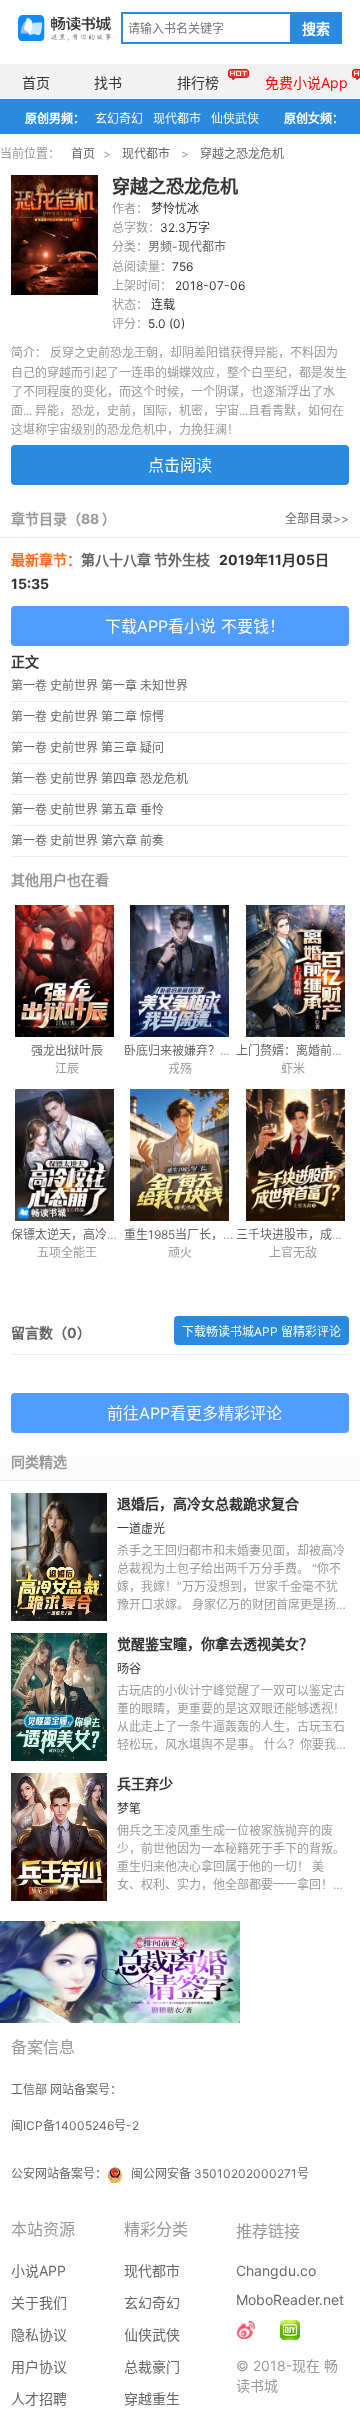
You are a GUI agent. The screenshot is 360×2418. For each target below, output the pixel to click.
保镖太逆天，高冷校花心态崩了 (95, 1234)
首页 (36, 82)
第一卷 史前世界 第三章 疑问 (87, 747)
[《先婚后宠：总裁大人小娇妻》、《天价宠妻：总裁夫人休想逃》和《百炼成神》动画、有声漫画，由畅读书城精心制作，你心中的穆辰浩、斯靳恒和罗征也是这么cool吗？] (290, 2330)
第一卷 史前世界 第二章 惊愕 (87, 716)
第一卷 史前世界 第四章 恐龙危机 (99, 778)
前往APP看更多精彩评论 (194, 1413)
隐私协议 (39, 2334)
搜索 (316, 29)
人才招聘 (39, 2398)
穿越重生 (152, 2398)
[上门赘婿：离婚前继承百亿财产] (292, 971)
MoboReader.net (290, 2299)
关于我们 (39, 2302)
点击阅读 (180, 465)
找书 (108, 82)
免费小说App (306, 82)
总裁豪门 (152, 2366)
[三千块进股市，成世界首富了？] (292, 1155)
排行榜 (198, 82)
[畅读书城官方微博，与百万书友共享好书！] (246, 2330)
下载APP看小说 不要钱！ (195, 626)
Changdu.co (276, 2270)
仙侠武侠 (235, 118)
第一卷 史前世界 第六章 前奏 (87, 840)
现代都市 (177, 118)
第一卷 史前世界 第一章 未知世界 (99, 685)
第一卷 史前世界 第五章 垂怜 (87, 809)
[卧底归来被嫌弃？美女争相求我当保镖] (180, 971)
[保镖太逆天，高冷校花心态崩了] (67, 1155)
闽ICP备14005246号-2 (75, 2125)
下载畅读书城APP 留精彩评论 (261, 1331)
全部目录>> (317, 518)
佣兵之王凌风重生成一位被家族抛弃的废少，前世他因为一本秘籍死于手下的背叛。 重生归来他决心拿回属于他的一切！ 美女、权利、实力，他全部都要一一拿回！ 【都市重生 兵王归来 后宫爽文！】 (231, 1866)
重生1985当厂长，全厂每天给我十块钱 (227, 1234)
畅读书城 (64, 28)
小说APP (38, 2270)
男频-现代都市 (187, 246)
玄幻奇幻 (119, 118)
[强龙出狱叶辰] (67, 971)
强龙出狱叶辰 (67, 1050)
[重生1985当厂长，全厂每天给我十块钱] (180, 1155)
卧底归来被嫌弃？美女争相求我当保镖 (226, 1050)
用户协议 (39, 2366)
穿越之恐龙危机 (242, 153)
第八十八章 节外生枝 (145, 559)
